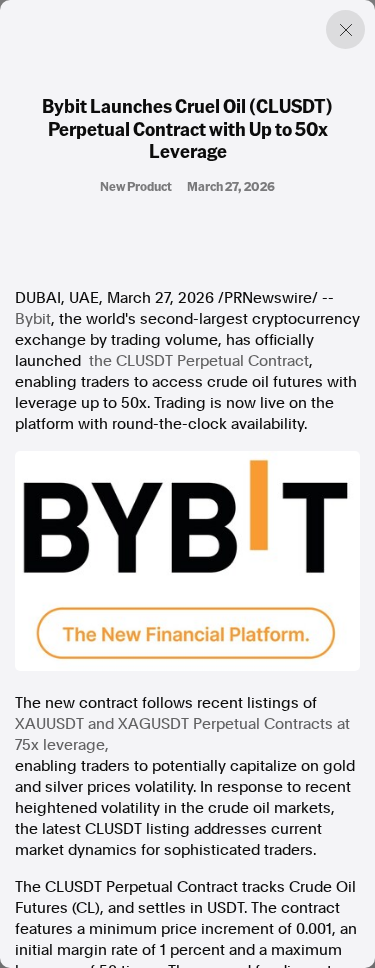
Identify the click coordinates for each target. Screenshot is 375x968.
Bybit (33, 319)
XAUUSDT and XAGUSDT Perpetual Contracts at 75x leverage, (182, 734)
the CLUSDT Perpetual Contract (199, 361)
